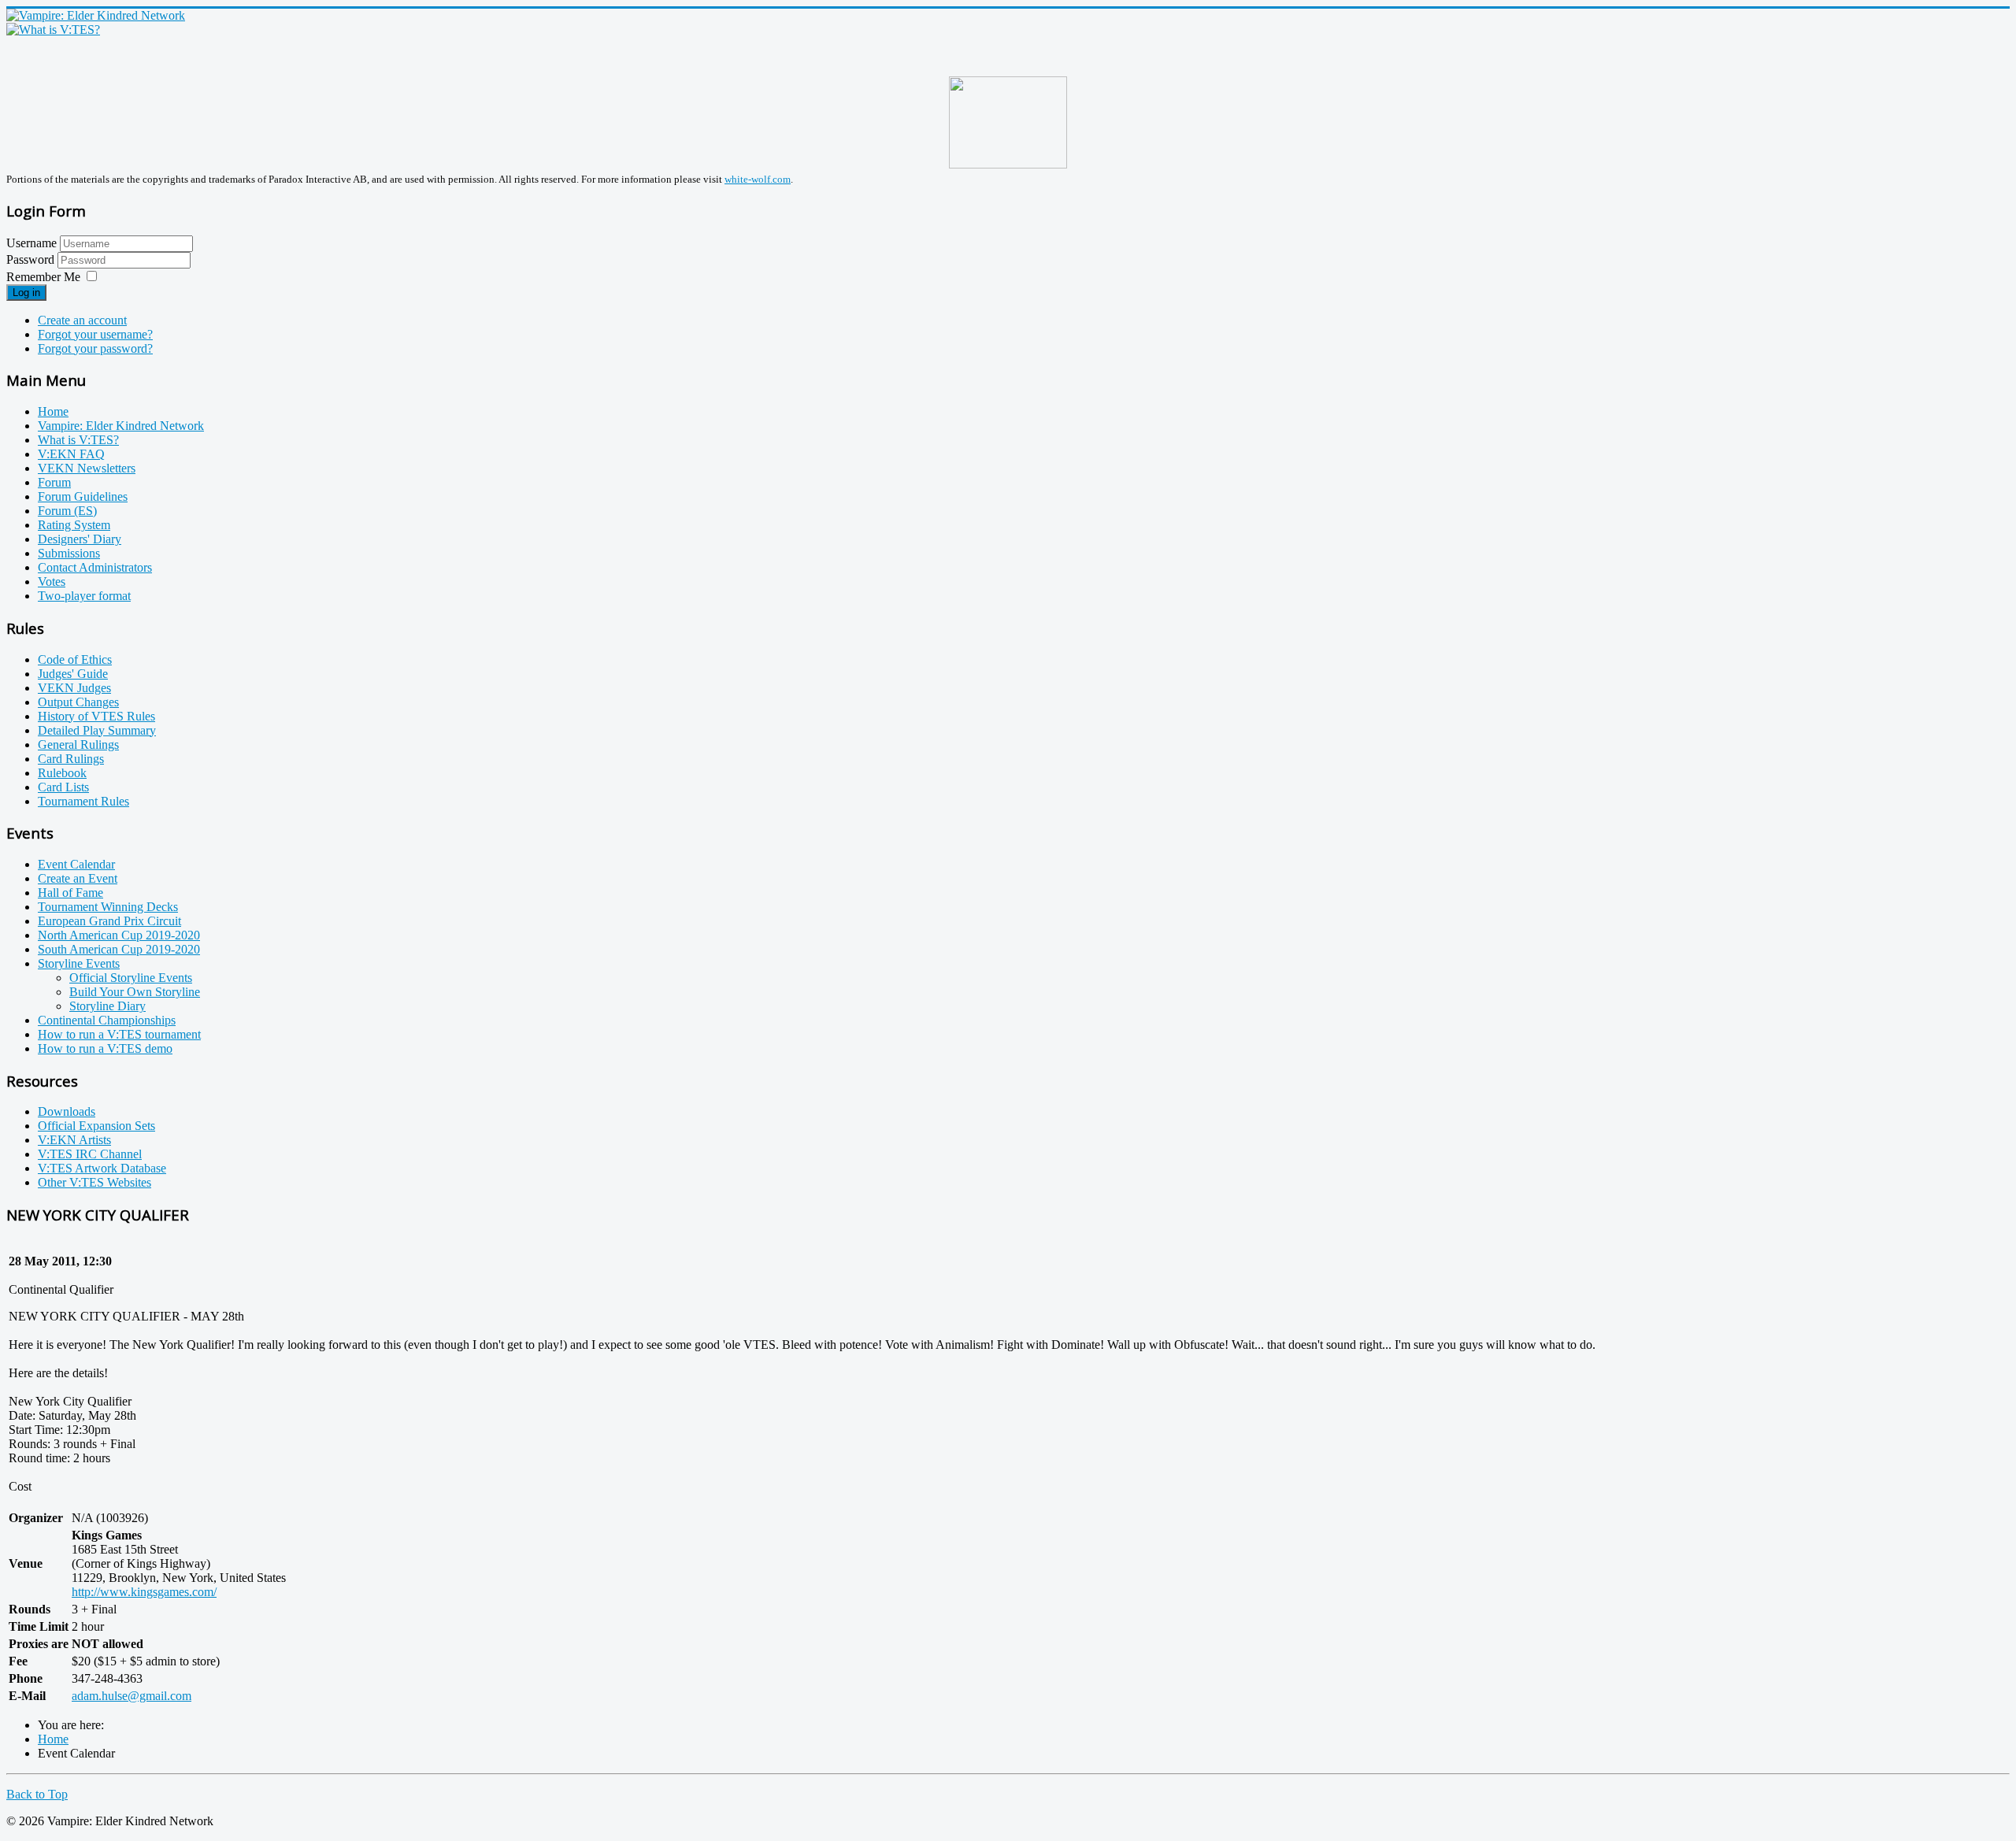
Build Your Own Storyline (135, 992)
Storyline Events (79, 963)
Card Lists (63, 787)
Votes (52, 582)
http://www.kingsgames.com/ (144, 1592)
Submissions (69, 553)
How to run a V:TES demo (105, 1048)
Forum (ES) (67, 511)
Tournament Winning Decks (108, 907)
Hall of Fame (70, 893)
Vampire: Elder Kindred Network (121, 426)
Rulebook (62, 773)
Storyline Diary (107, 1006)
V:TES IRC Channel (90, 1154)
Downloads (67, 1111)
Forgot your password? (95, 348)
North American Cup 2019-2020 (119, 935)
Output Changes (78, 702)
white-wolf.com (758, 179)
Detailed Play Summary (97, 730)
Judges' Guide (73, 674)
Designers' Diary (80, 539)
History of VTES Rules (96, 716)
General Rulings (78, 745)
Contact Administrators (95, 567)
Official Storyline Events (131, 978)
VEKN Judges (74, 688)
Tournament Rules (83, 801)
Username (31, 243)
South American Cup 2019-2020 (119, 949)
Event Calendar (76, 864)
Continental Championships (107, 1020)
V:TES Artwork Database (102, 1168)
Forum (54, 482)
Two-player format (84, 596)
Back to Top (37, 1794)
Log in (26, 293)
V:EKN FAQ (71, 454)
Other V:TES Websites (94, 1182)
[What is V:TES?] (53, 30)
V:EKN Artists (74, 1140)
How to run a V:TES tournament (119, 1034)
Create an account (82, 320)
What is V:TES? (78, 440)
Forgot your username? (95, 334)
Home (53, 411)
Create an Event (78, 878)
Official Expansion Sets (96, 1126)
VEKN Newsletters (87, 468)
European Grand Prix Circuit (109, 921)
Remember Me (43, 277)
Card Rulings (71, 759)
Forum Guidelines (83, 496)
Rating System (74, 525)
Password (32, 259)
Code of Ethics (75, 659)
